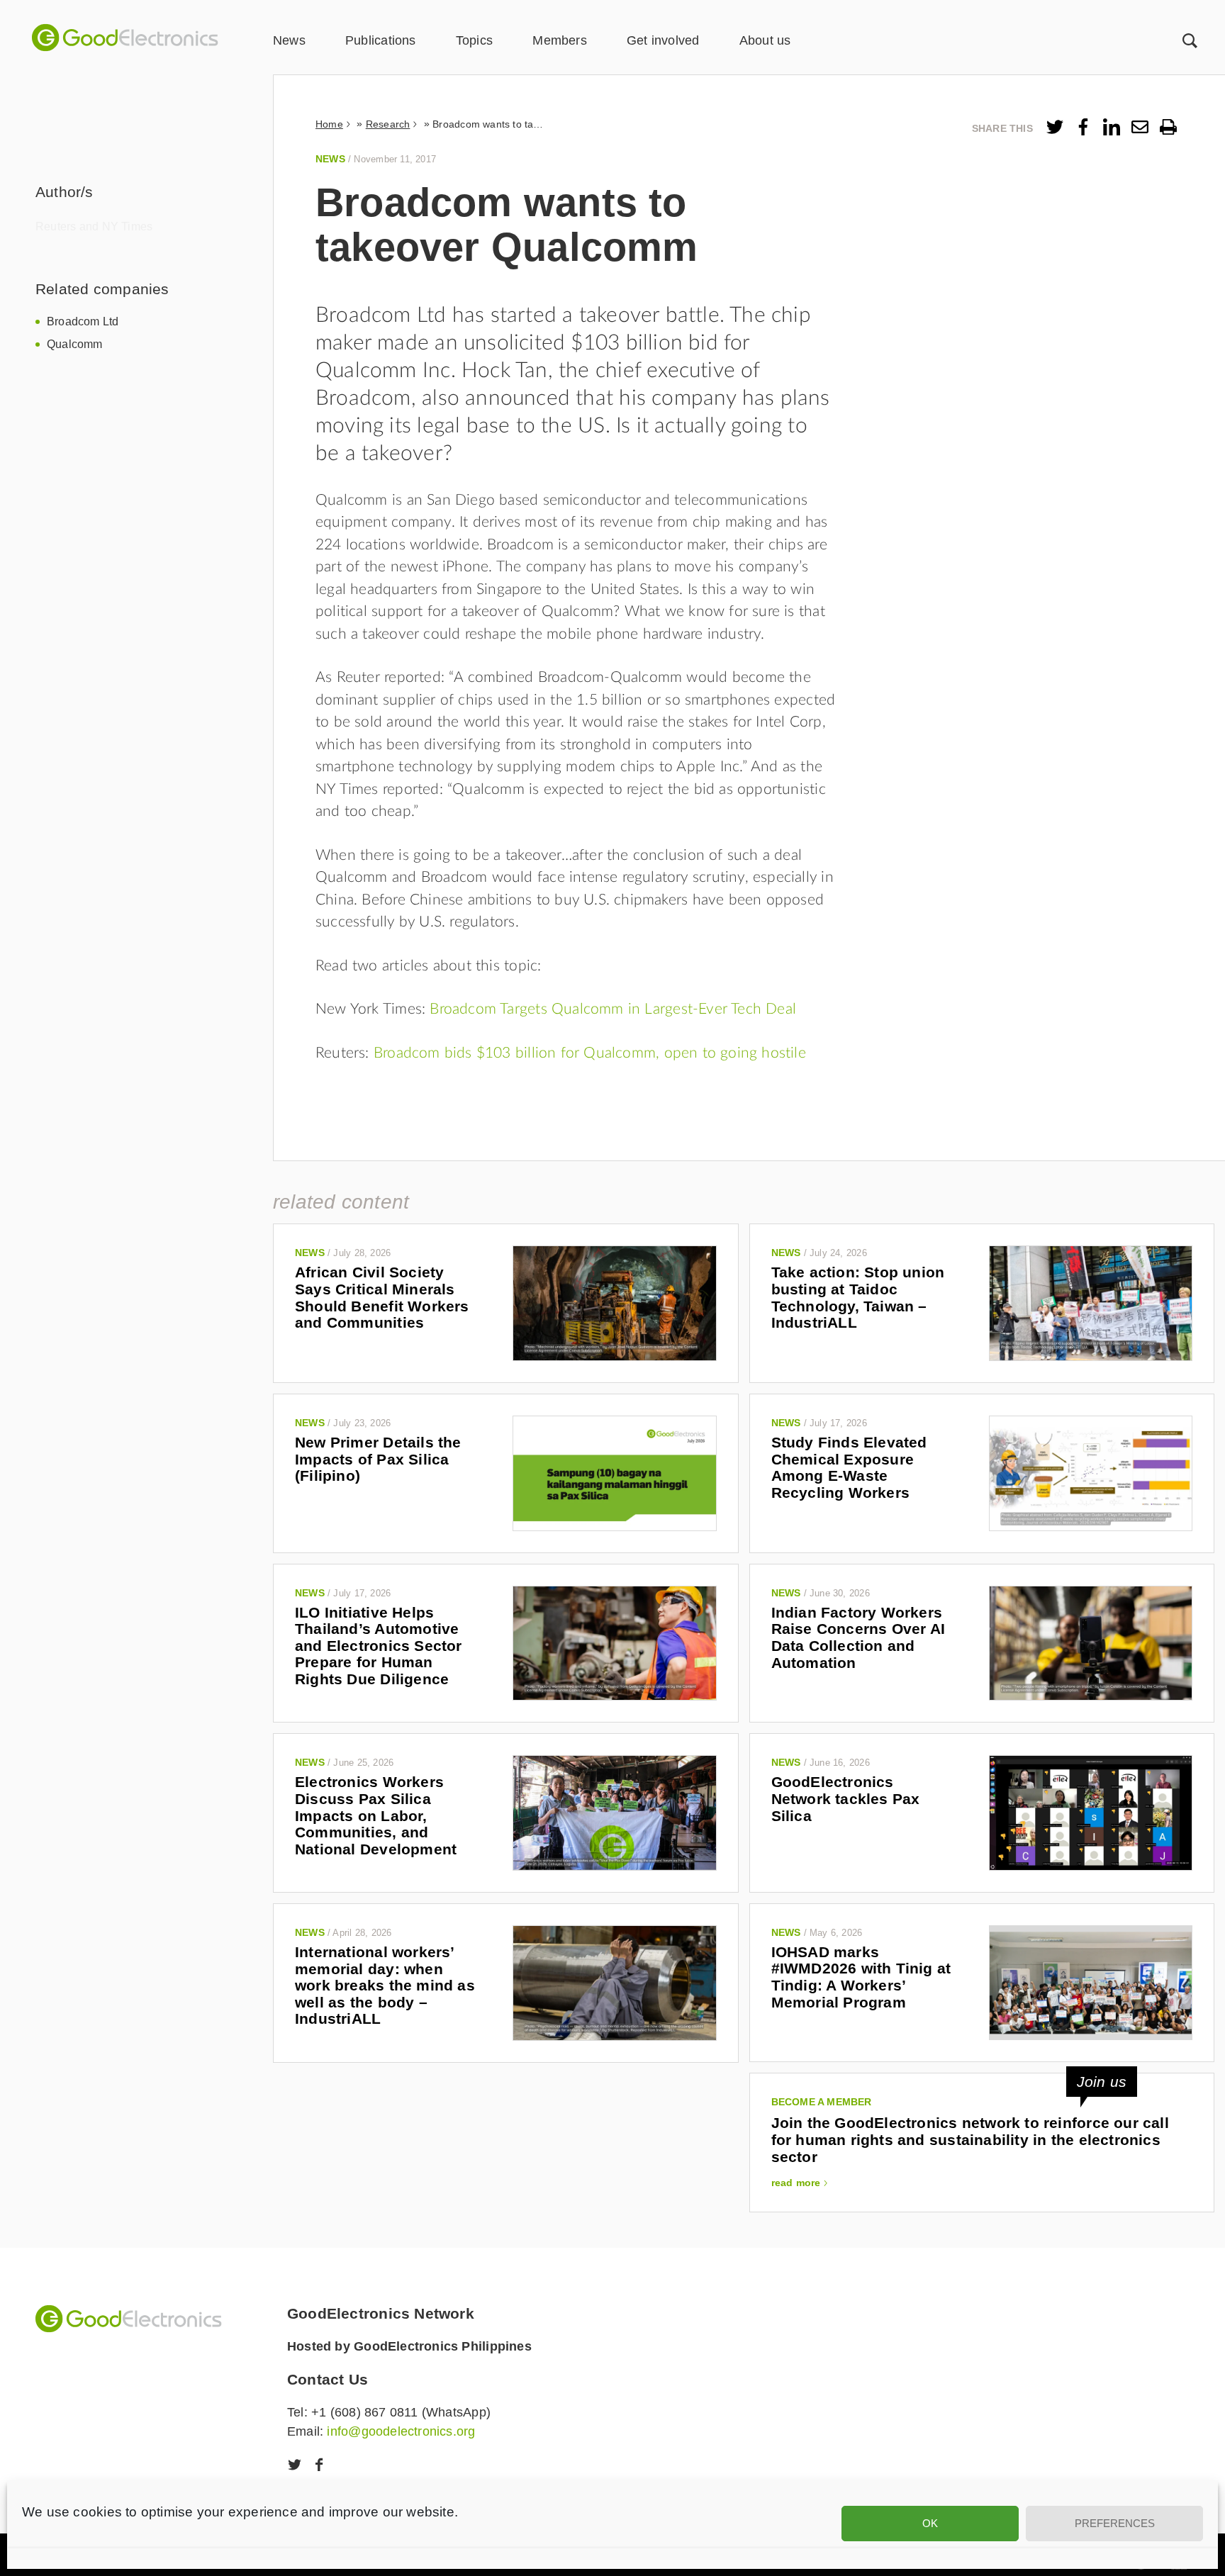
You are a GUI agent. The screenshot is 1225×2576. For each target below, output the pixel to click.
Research (388, 124)
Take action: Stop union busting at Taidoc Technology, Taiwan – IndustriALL (858, 1297)
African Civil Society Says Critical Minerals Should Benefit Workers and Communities (382, 1297)
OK (930, 2523)
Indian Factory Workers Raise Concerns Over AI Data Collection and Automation (858, 1637)
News (289, 40)
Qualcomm (75, 344)
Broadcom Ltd (83, 321)
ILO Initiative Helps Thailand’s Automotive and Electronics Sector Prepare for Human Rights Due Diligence (379, 1646)
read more (796, 2183)
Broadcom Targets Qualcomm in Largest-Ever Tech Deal (611, 1009)
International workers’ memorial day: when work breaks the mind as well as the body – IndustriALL (385, 1986)
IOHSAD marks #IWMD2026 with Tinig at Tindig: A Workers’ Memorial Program (861, 1977)
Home (329, 124)
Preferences (1115, 2523)
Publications (381, 40)
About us (765, 40)
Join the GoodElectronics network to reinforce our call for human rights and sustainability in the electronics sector (970, 2139)
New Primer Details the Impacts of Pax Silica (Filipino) (378, 1459)
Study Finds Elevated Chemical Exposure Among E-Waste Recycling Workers (849, 1467)
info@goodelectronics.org (401, 2431)
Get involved (663, 40)
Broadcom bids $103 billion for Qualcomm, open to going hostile (590, 1053)
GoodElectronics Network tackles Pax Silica (846, 1798)
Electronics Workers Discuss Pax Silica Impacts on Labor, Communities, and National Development (376, 1815)
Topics (474, 40)
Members (559, 40)
